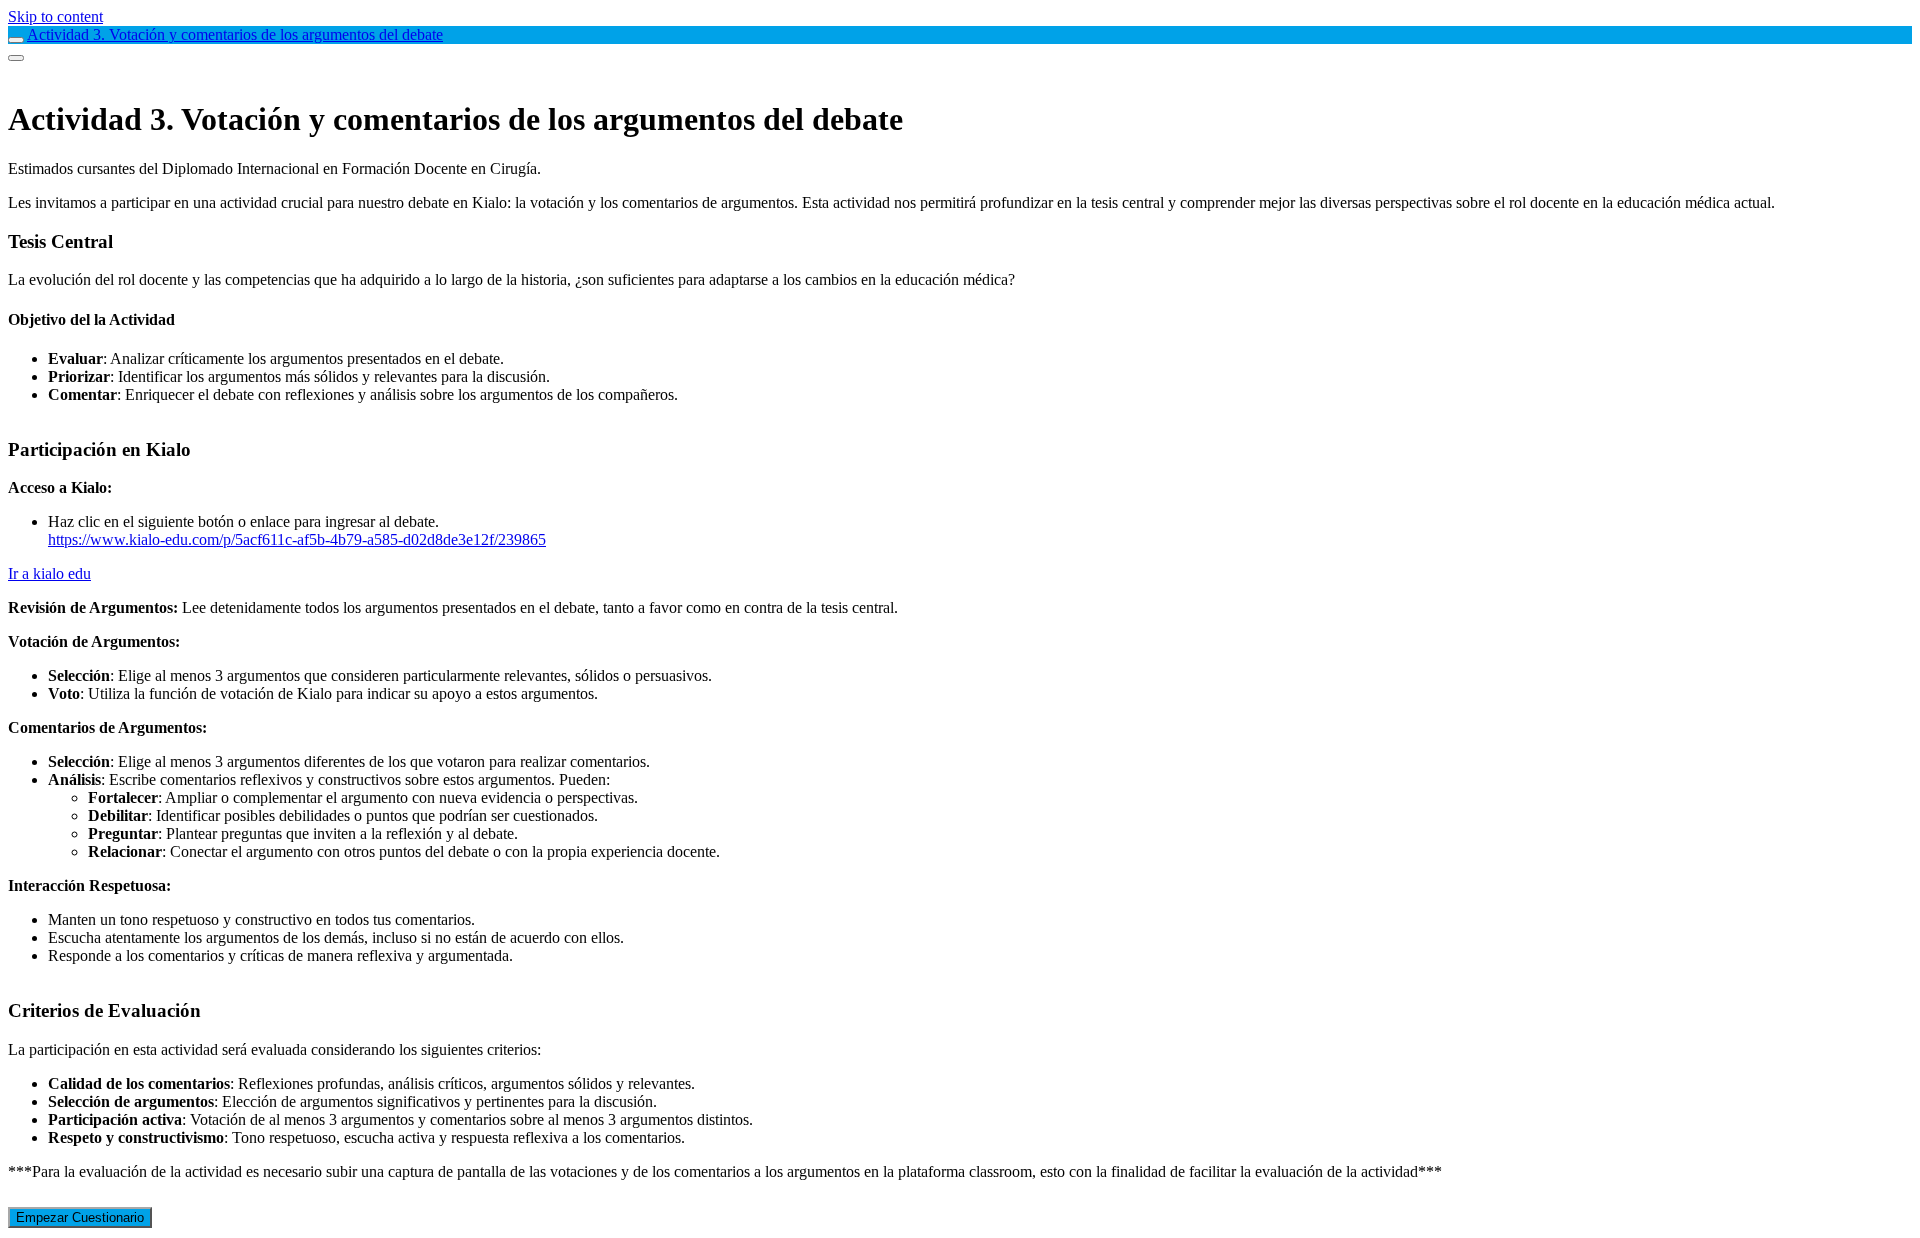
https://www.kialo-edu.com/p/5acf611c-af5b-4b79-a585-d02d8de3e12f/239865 (297, 539)
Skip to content (55, 16)
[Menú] (16, 58)
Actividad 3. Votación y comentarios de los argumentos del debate (235, 34)
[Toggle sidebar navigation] (16, 40)
